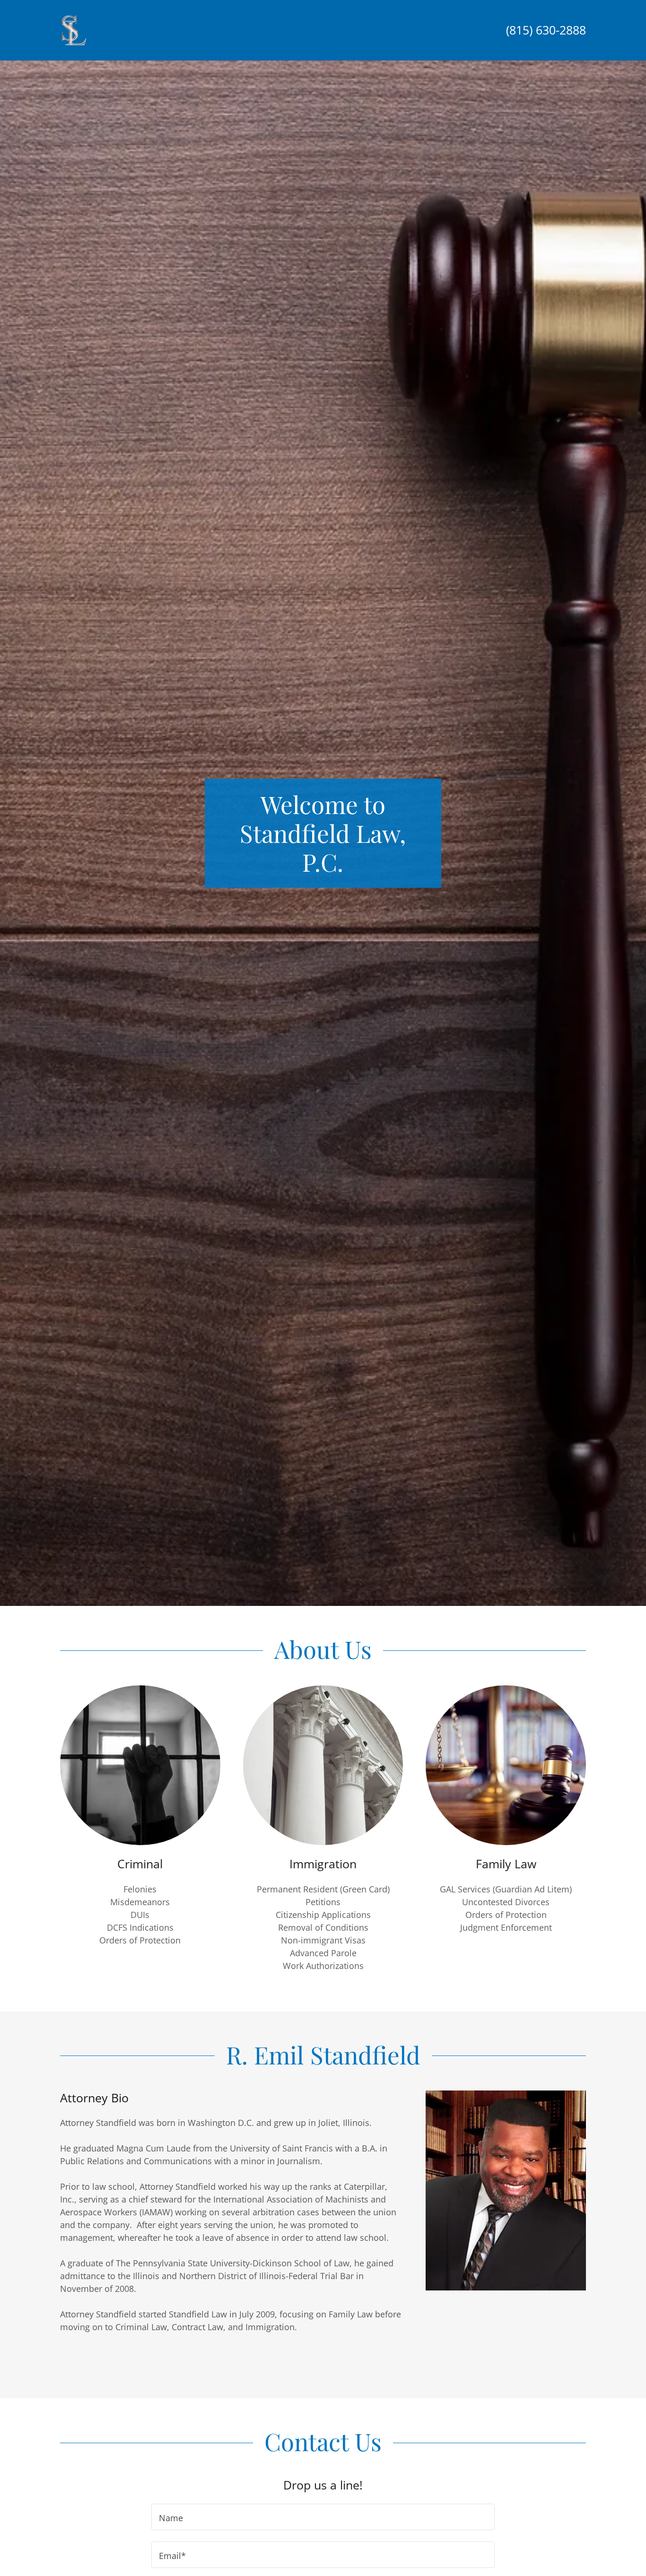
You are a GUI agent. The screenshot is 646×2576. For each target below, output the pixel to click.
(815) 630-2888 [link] (546, 30)
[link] (74, 29)
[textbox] (323, 2517)
